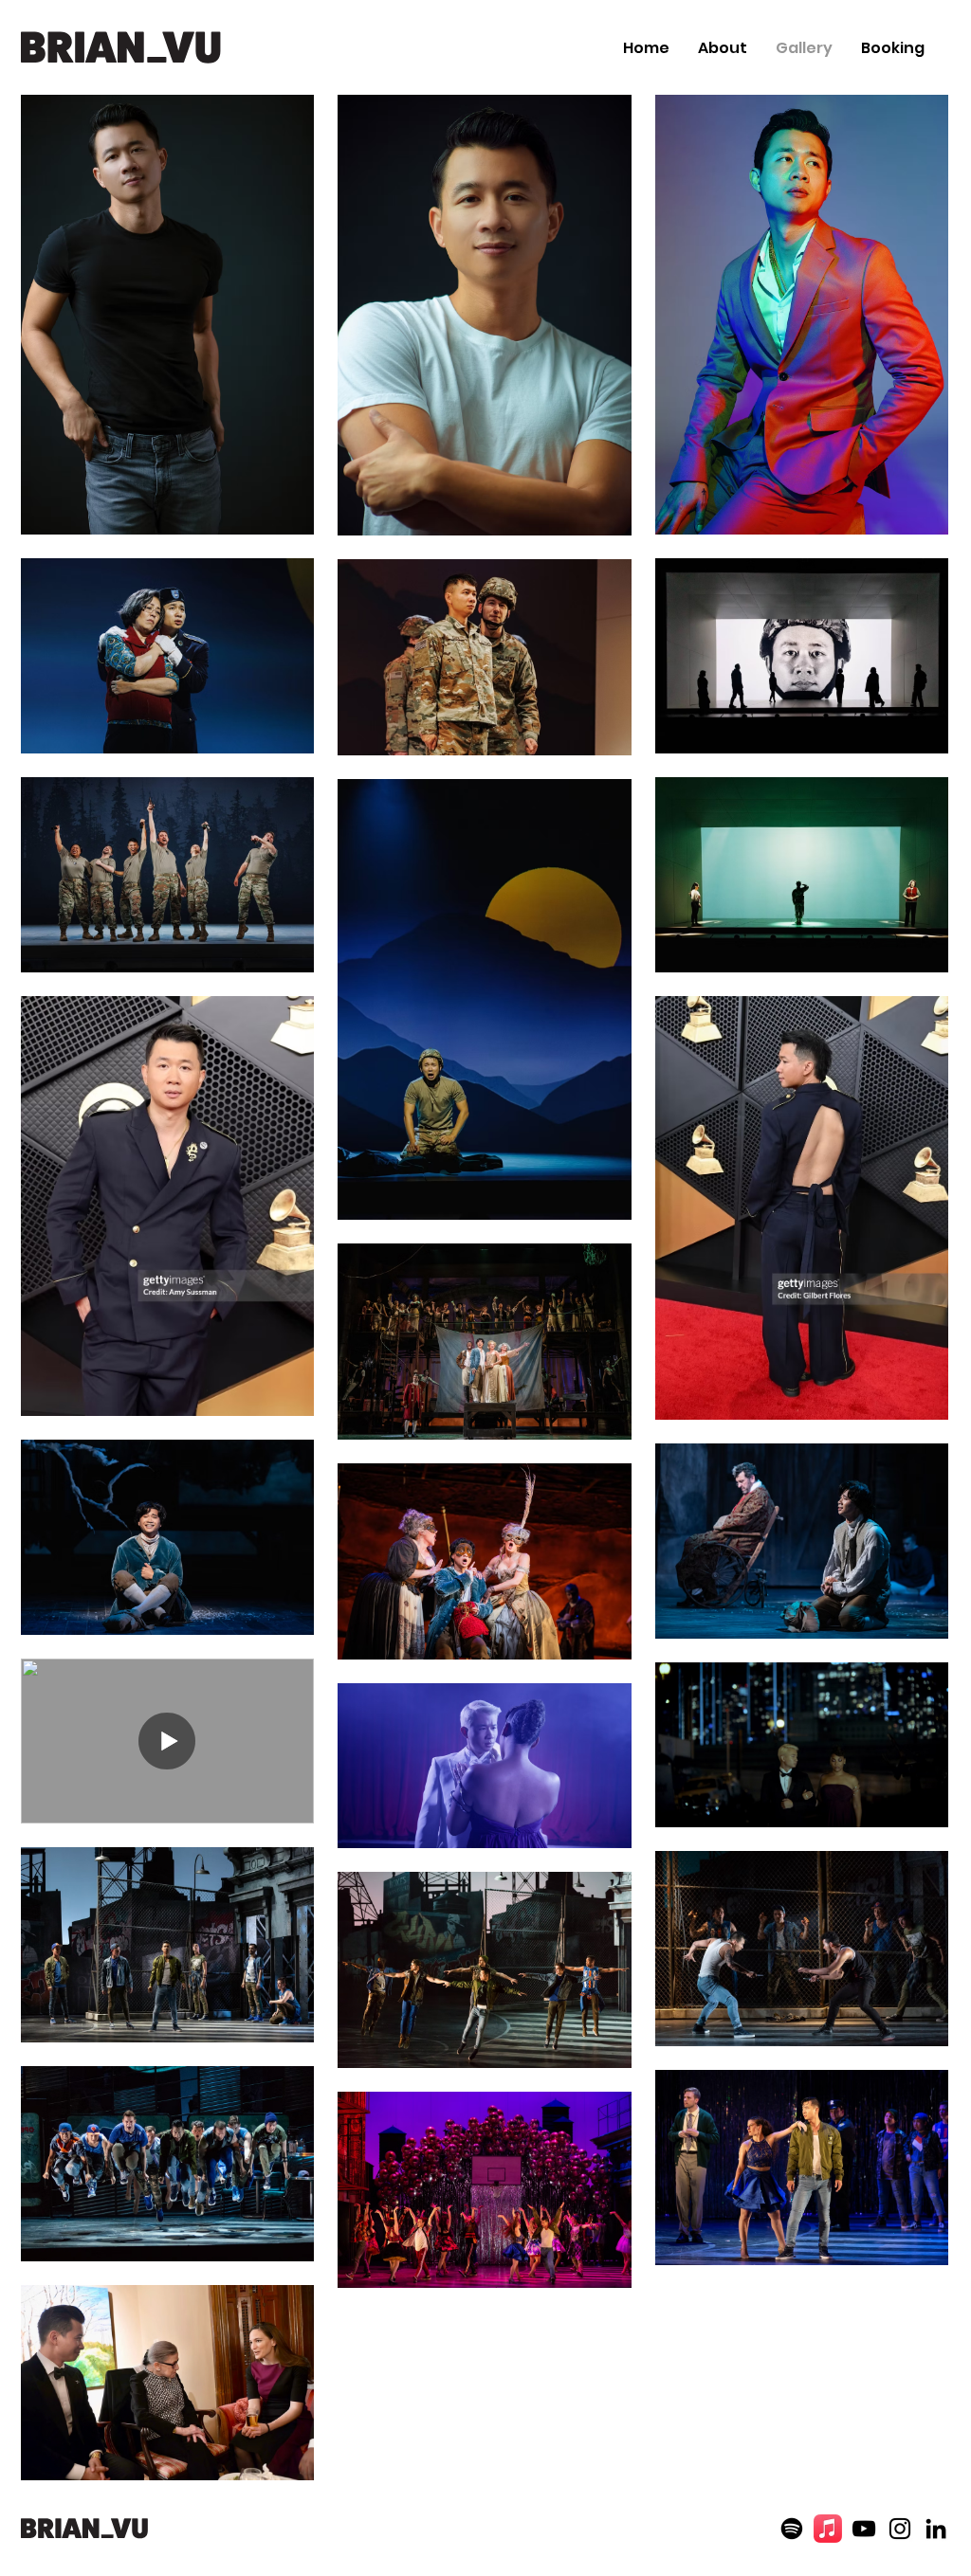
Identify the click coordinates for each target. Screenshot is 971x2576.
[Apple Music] (828, 2529)
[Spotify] (792, 2529)
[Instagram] (900, 2529)
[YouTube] (864, 2529)
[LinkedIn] (936, 2529)
